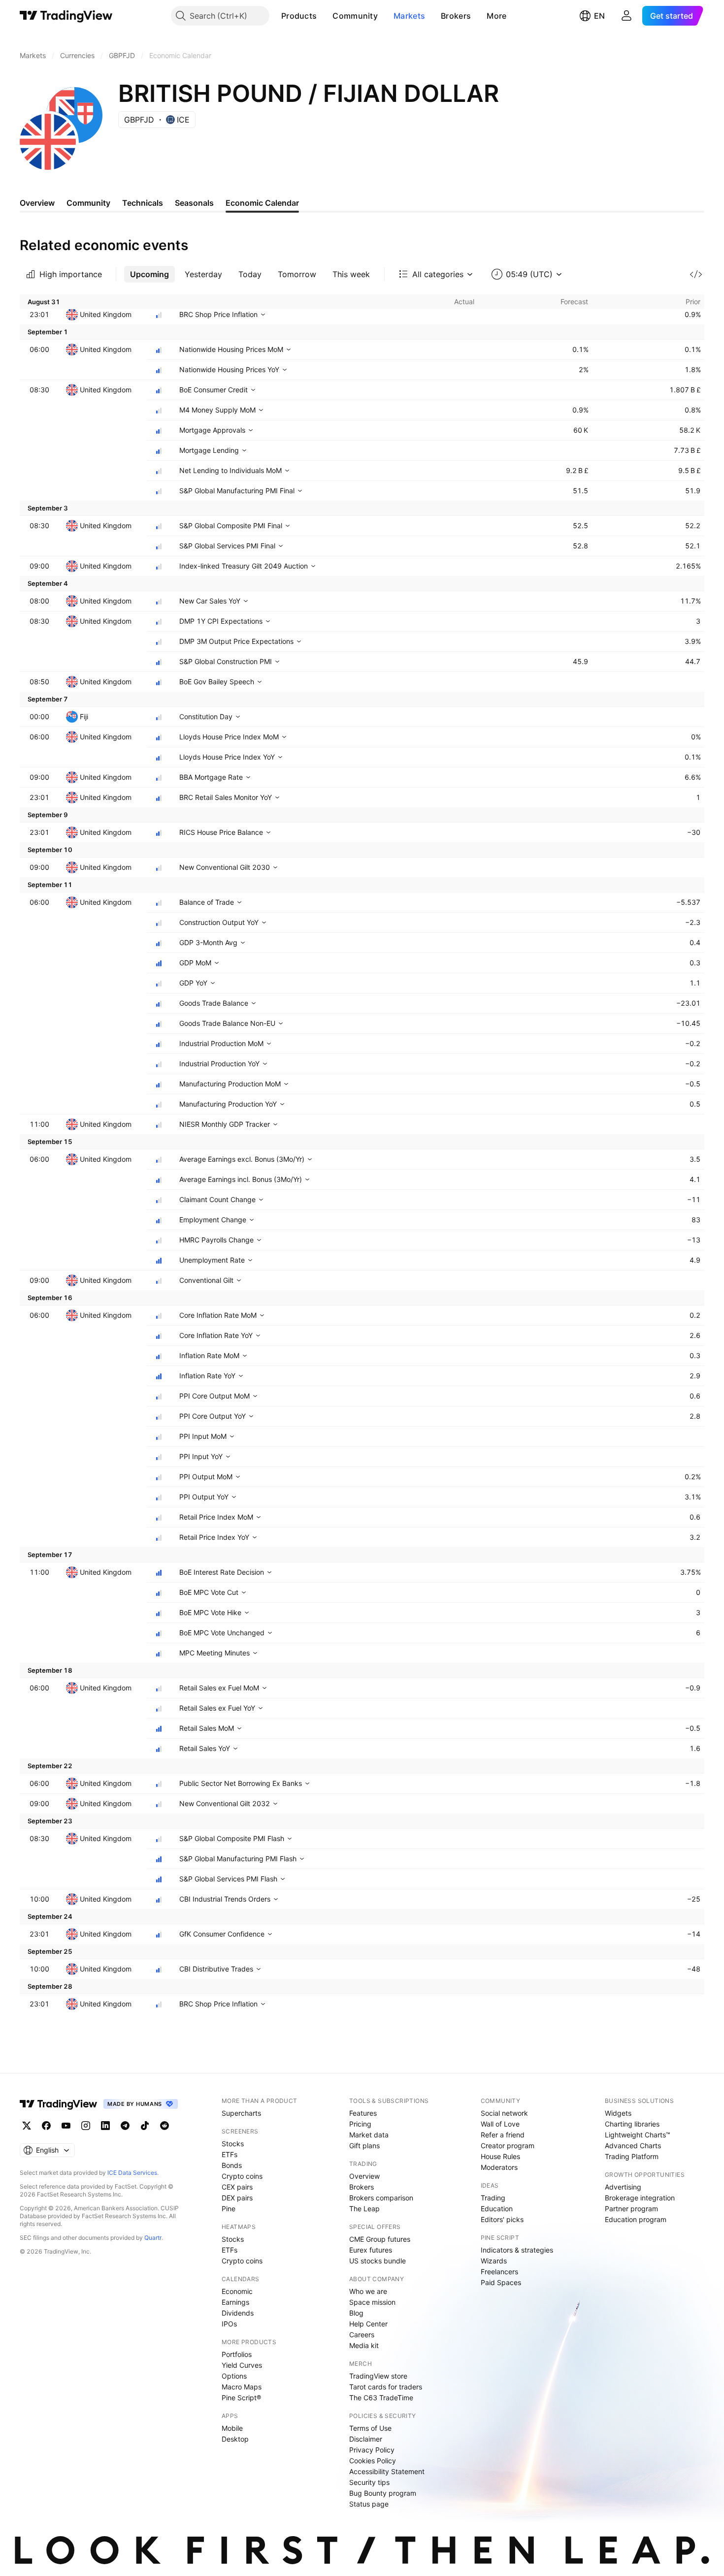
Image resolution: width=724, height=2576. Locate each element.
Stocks (233, 2144)
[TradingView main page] (66, 16)
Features (363, 2113)
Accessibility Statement (387, 2471)
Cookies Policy (373, 2461)
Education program (636, 2219)
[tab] (149, 274)
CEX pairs (237, 2187)
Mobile (232, 2428)
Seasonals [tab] (194, 203)
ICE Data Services (132, 2173)
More (496, 16)
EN (599, 16)
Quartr (153, 2238)
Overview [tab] (37, 203)
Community (355, 16)
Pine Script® (241, 2398)
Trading (493, 2198)
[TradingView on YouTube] (66, 2126)
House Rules (500, 2156)
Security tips (369, 2482)
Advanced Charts (633, 2146)
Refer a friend (503, 2135)
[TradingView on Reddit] (165, 2126)
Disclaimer (366, 2439)
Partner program (631, 2209)
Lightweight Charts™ (638, 2135)
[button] (324, 16)
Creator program (508, 2146)
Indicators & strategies (517, 2250)
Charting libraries (632, 2124)
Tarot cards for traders (386, 2387)
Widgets (618, 2113)
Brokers (456, 16)
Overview (364, 2176)
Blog (356, 2313)
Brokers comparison (381, 2198)
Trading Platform (632, 2156)
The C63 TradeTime (381, 2398)
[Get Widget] (696, 274)
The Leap (364, 2209)
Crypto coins (242, 2176)
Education (497, 2209)
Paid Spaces (501, 2282)
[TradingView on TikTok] (145, 2126)
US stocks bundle (378, 2261)
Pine (229, 2209)
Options (234, 2376)
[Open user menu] (626, 16)
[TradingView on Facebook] (46, 2126)
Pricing (360, 2124)
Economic (237, 2291)
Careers (362, 2335)
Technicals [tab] (143, 203)
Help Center (368, 2324)
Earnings (235, 2302)
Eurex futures (371, 2250)
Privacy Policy (372, 2450)
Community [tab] (88, 203)
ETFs (230, 2154)
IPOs (229, 2324)
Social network (504, 2113)
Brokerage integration (640, 2198)
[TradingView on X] (27, 2126)
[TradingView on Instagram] (86, 2126)
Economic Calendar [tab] (262, 203)
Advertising (623, 2187)
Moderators (499, 2167)
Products (299, 16)
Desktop (235, 2439)
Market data (369, 2135)
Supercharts (241, 2113)
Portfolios (237, 2354)
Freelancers (499, 2272)
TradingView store (378, 2376)
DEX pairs (237, 2198)
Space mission (372, 2302)
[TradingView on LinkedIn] (105, 2126)
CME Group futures (380, 2239)
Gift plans (364, 2146)
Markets (409, 16)
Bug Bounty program (383, 2493)
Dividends (238, 2313)
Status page (369, 2504)
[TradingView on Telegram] (125, 2126)
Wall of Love (500, 2124)
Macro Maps (242, 2387)
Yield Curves (242, 2365)
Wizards (494, 2261)
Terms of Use (370, 2428)
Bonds (232, 2165)
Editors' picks (502, 2219)
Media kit (364, 2345)
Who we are (368, 2291)
